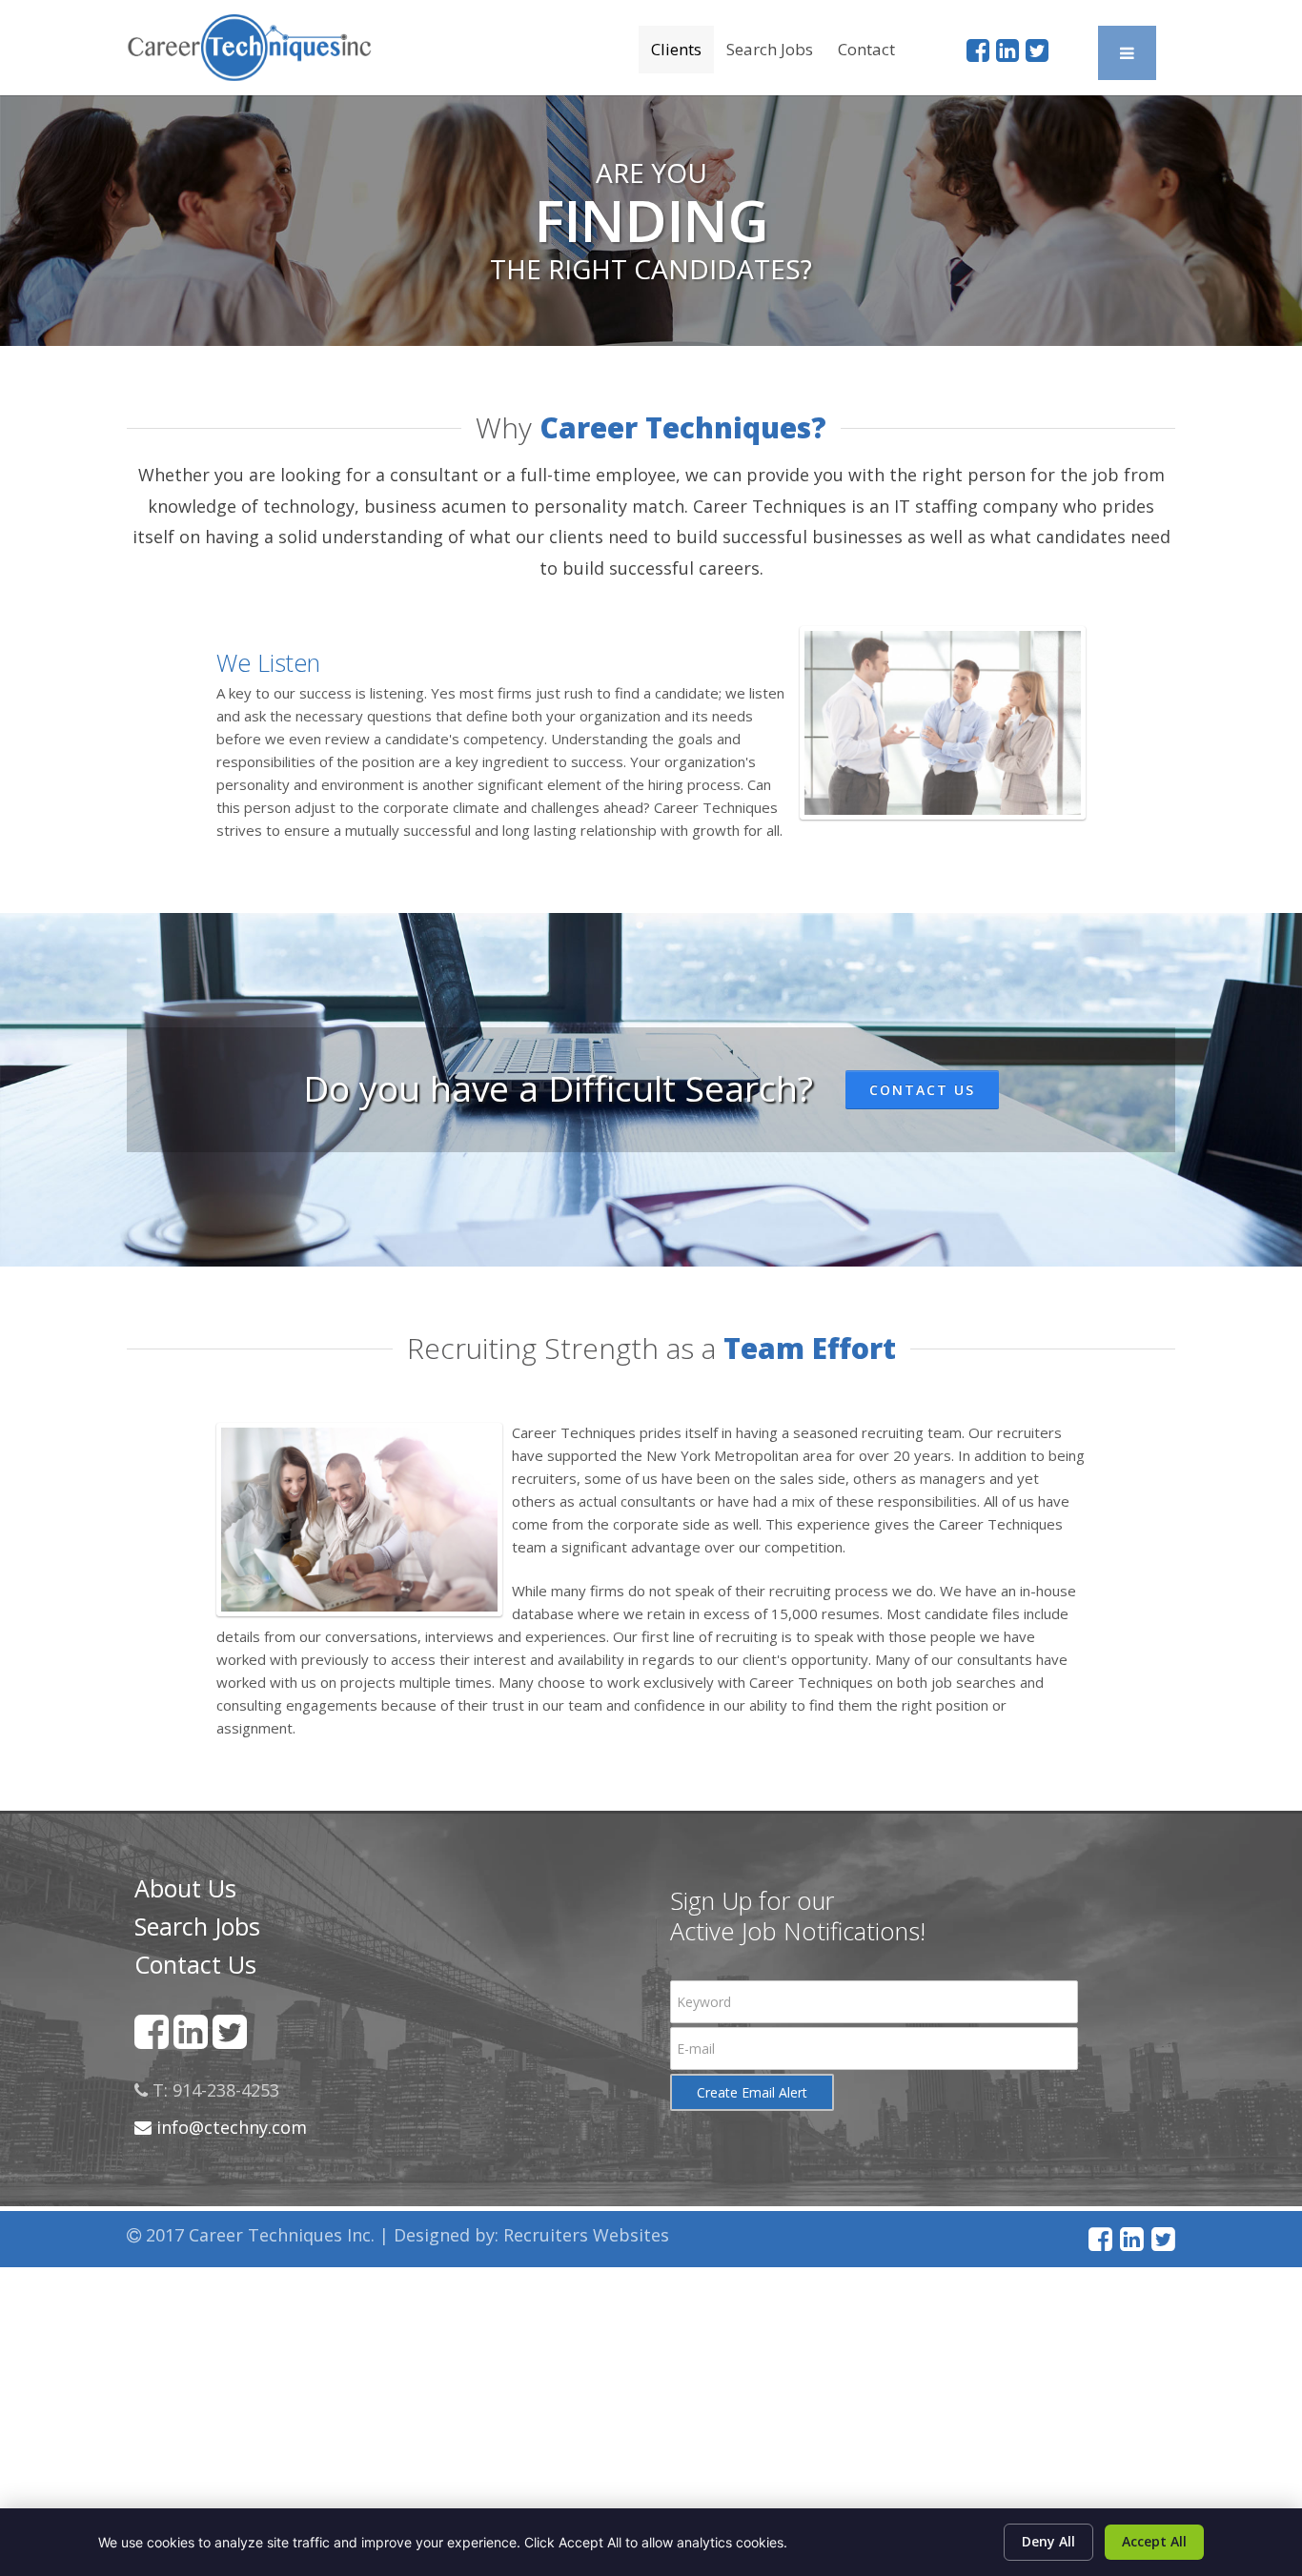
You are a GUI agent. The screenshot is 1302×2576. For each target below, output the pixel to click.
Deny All (1048, 2541)
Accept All (1154, 2541)
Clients (676, 49)
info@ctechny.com (229, 2127)
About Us (185, 1888)
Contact (866, 49)
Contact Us (922, 1090)
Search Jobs (770, 49)
